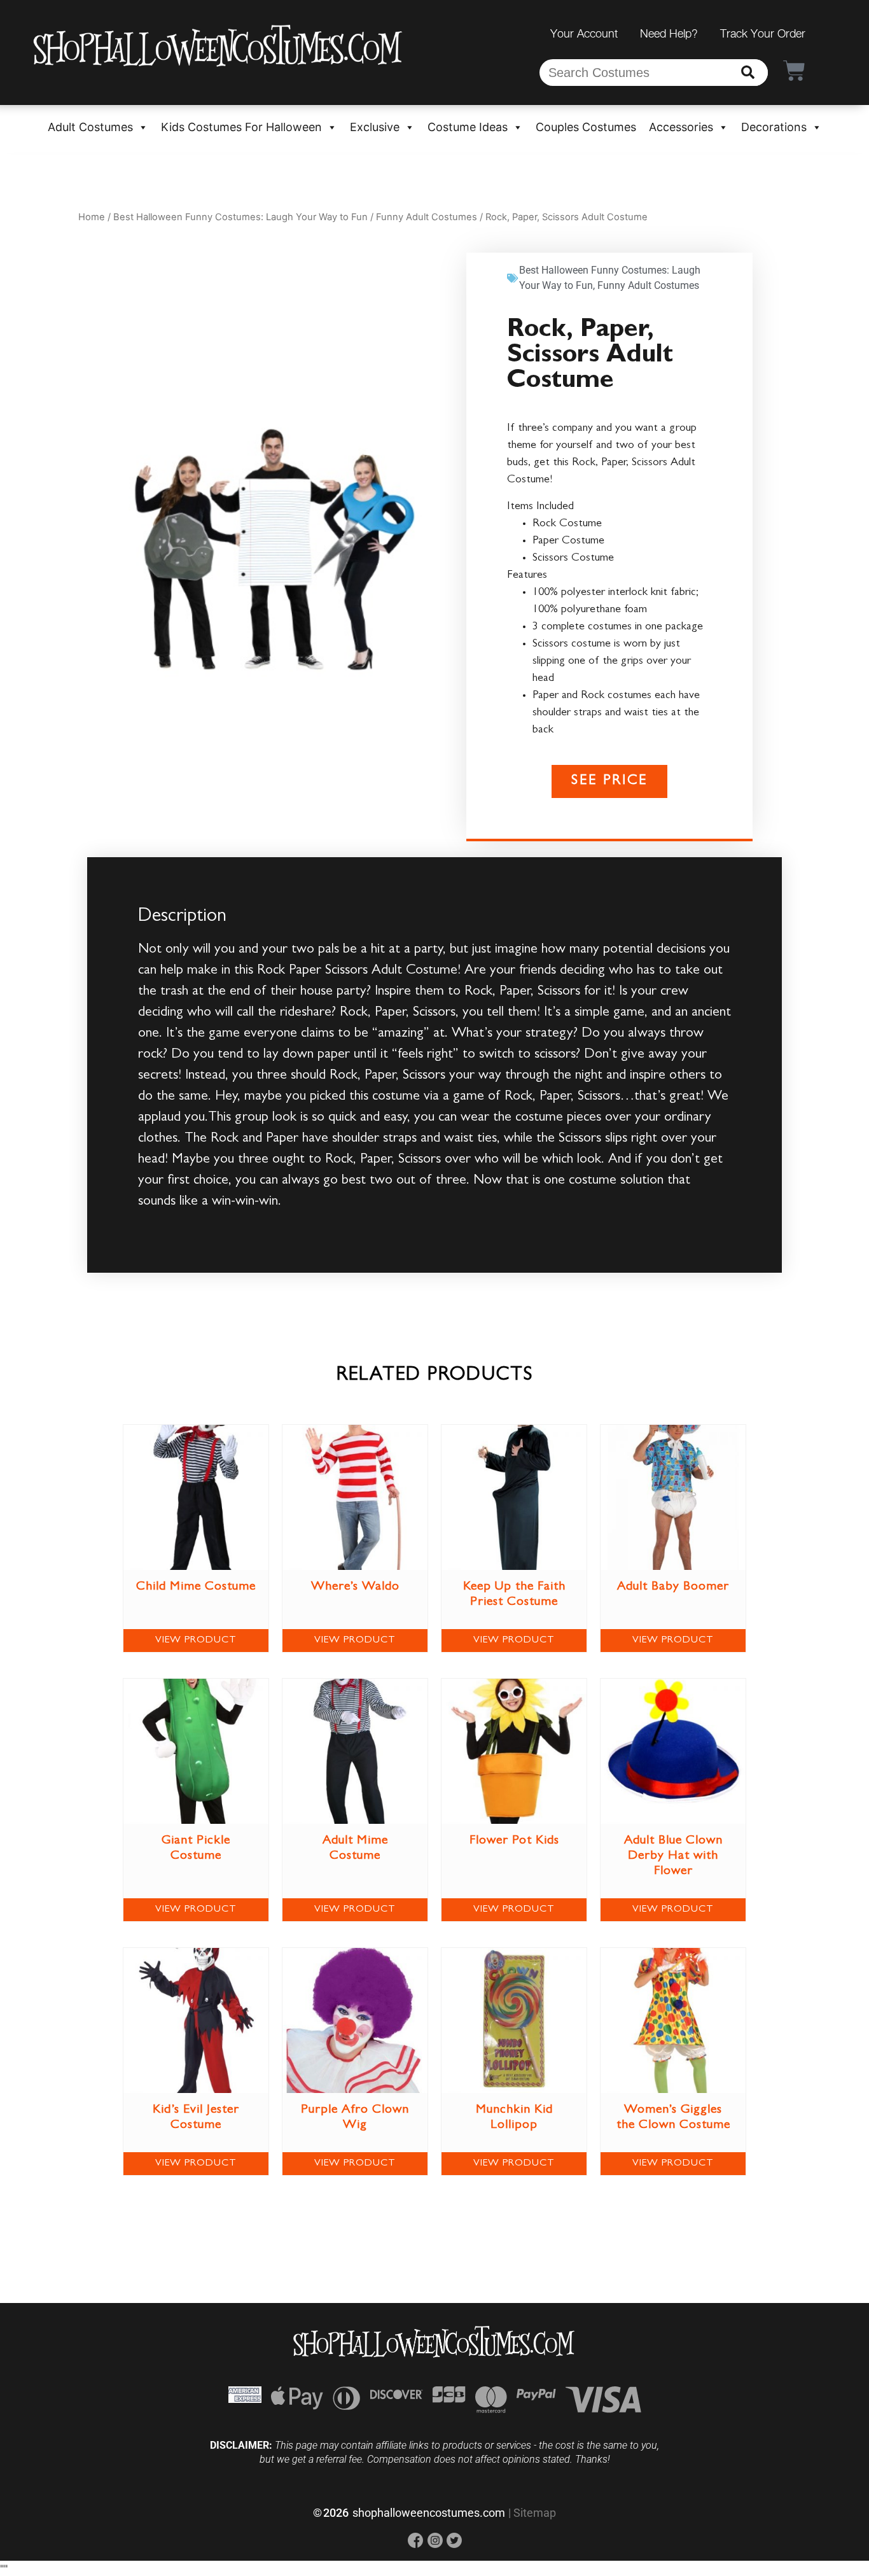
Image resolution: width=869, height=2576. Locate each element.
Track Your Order (763, 33)
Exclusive (375, 127)
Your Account (584, 33)
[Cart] (794, 70)
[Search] (748, 73)
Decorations (774, 127)
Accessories (681, 127)
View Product (196, 1641)
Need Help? (669, 33)
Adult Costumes (90, 127)
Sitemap (535, 2513)
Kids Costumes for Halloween (241, 127)
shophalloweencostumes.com (429, 2513)
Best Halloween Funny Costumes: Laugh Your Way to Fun (240, 217)
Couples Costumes (586, 127)
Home (92, 217)
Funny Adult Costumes (427, 217)
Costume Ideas (468, 127)
